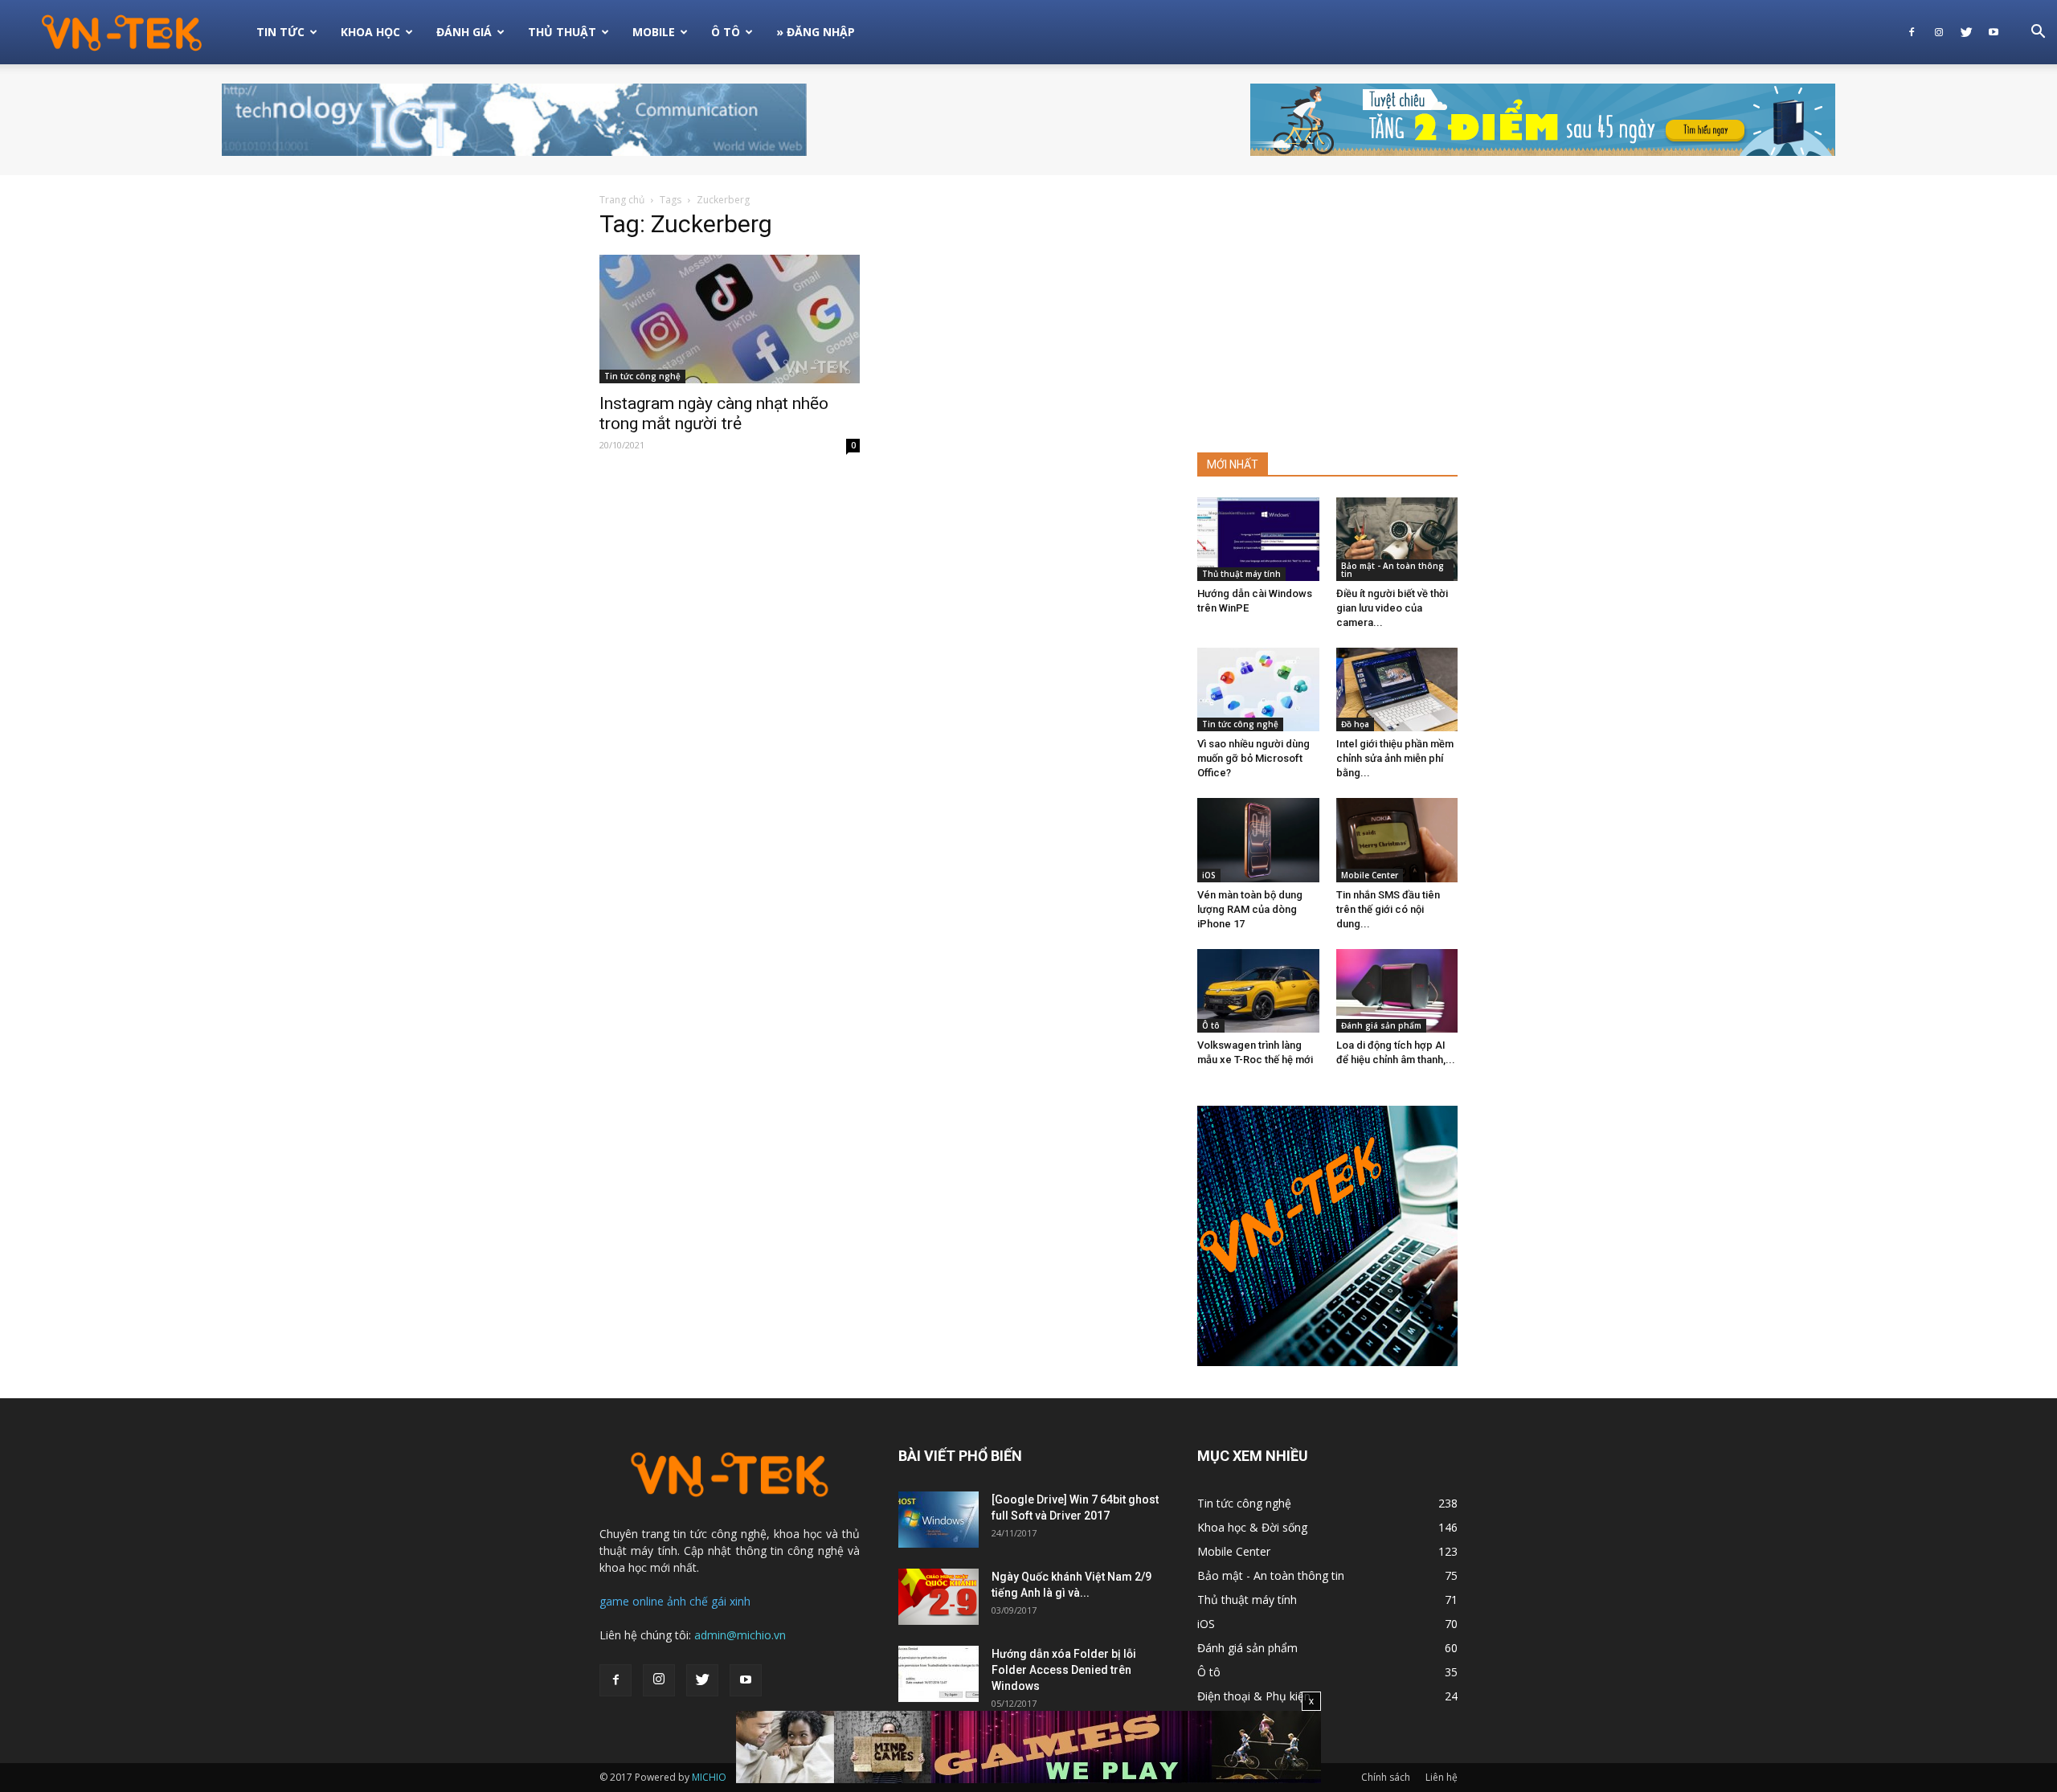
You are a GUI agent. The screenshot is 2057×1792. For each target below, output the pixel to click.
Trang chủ (622, 200)
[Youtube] (1994, 32)
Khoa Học (370, 32)
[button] (2038, 33)
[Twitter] (1966, 32)
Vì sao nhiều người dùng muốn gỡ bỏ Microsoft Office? (1253, 758)
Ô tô (1211, 1025)
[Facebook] (1912, 32)
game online (632, 1601)
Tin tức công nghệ (642, 376)
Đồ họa (1355, 724)
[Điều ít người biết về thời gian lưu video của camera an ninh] (1397, 539)
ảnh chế (687, 1601)
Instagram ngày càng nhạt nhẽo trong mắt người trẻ (714, 413)
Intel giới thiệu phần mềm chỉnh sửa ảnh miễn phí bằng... (1395, 758)
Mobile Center (1370, 875)
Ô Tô (726, 32)
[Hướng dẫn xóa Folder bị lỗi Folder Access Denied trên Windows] (939, 1674)
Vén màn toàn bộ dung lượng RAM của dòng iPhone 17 (1250, 909)
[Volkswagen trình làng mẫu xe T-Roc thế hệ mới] (1258, 991)
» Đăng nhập (816, 32)
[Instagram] (1939, 32)
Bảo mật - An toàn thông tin (1392, 570)
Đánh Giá (464, 32)
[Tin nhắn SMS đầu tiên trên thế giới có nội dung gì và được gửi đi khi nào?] (1397, 840)
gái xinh (731, 1601)
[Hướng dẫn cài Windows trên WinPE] (1258, 539)
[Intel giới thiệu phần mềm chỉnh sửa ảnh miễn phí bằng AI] (1397, 689)
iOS (1209, 875)
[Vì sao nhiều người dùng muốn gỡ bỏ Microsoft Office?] (1258, 689)
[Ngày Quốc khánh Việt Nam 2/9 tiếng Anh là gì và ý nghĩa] (939, 1597)
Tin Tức (280, 32)
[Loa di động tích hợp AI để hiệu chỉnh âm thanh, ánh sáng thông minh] (1397, 991)
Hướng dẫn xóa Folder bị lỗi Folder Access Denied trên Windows (1064, 1670)
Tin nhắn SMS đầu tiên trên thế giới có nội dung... (1388, 909)
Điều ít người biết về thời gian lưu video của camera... (1392, 608)
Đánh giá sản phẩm (1381, 1025)
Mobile (654, 32)
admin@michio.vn (740, 1635)
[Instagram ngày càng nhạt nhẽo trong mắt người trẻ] (730, 319)
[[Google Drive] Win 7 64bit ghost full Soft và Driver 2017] (939, 1520)
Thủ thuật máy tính (1241, 574)
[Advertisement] (1327, 317)
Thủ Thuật (562, 32)
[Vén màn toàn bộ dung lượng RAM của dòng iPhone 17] (1258, 840)
